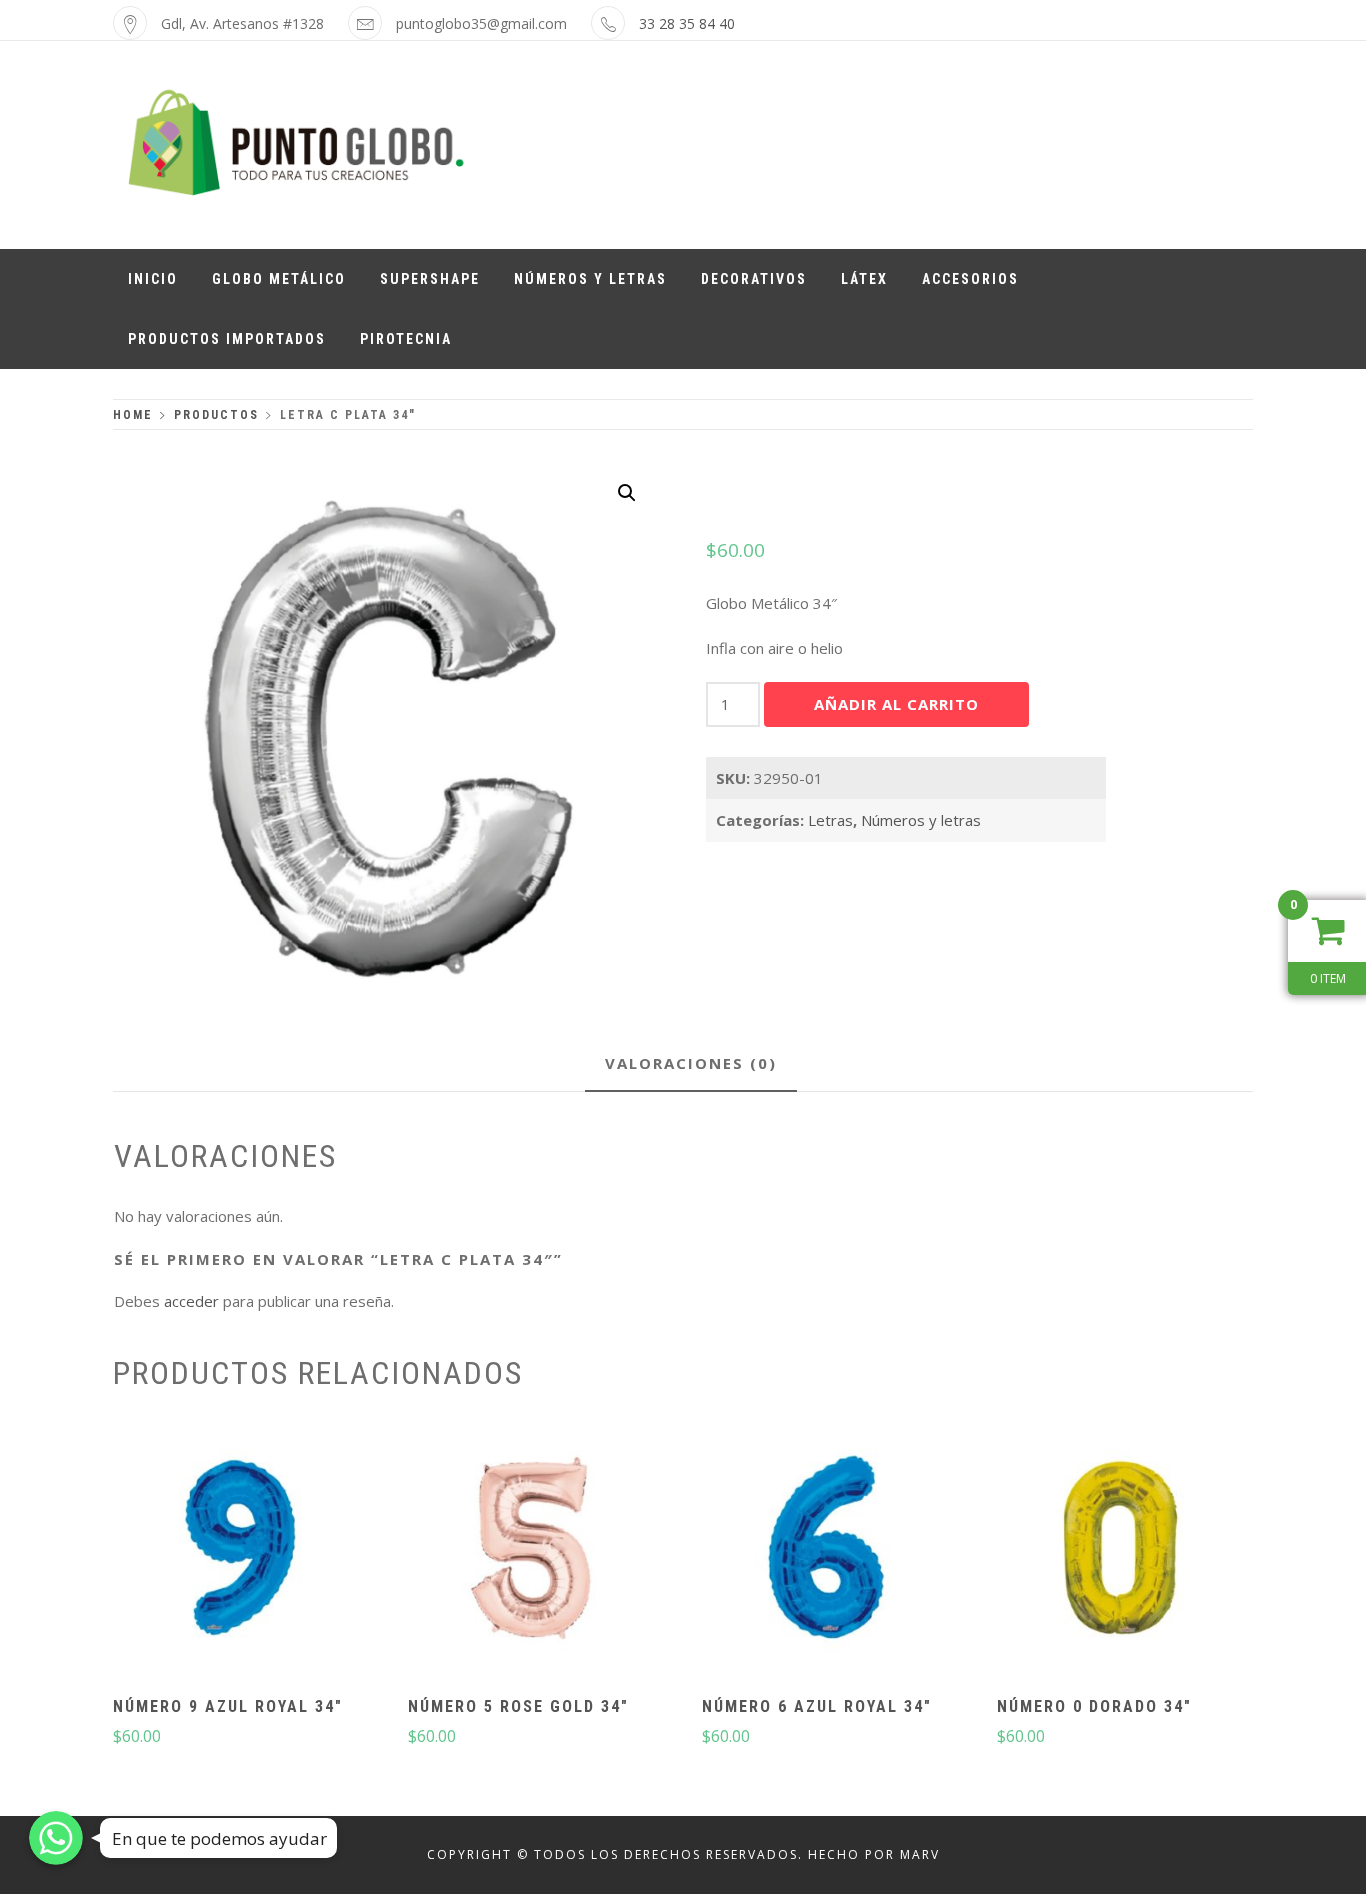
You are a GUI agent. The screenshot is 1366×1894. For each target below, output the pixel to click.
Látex (864, 279)
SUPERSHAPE (430, 279)
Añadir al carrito (896, 704)
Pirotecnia (406, 339)
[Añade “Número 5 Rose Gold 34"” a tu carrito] (533, 1551)
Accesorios (970, 279)
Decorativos (754, 279)
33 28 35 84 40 (687, 23)
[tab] (691, 1064)
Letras (830, 820)
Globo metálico (279, 279)
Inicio (153, 279)
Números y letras (590, 279)
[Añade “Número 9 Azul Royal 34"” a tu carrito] (239, 1551)
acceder (191, 1301)
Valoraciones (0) (691, 1063)
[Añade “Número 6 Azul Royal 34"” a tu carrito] (828, 1551)
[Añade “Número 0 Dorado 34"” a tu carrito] (1123, 1551)
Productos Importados (227, 339)
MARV (920, 1854)
